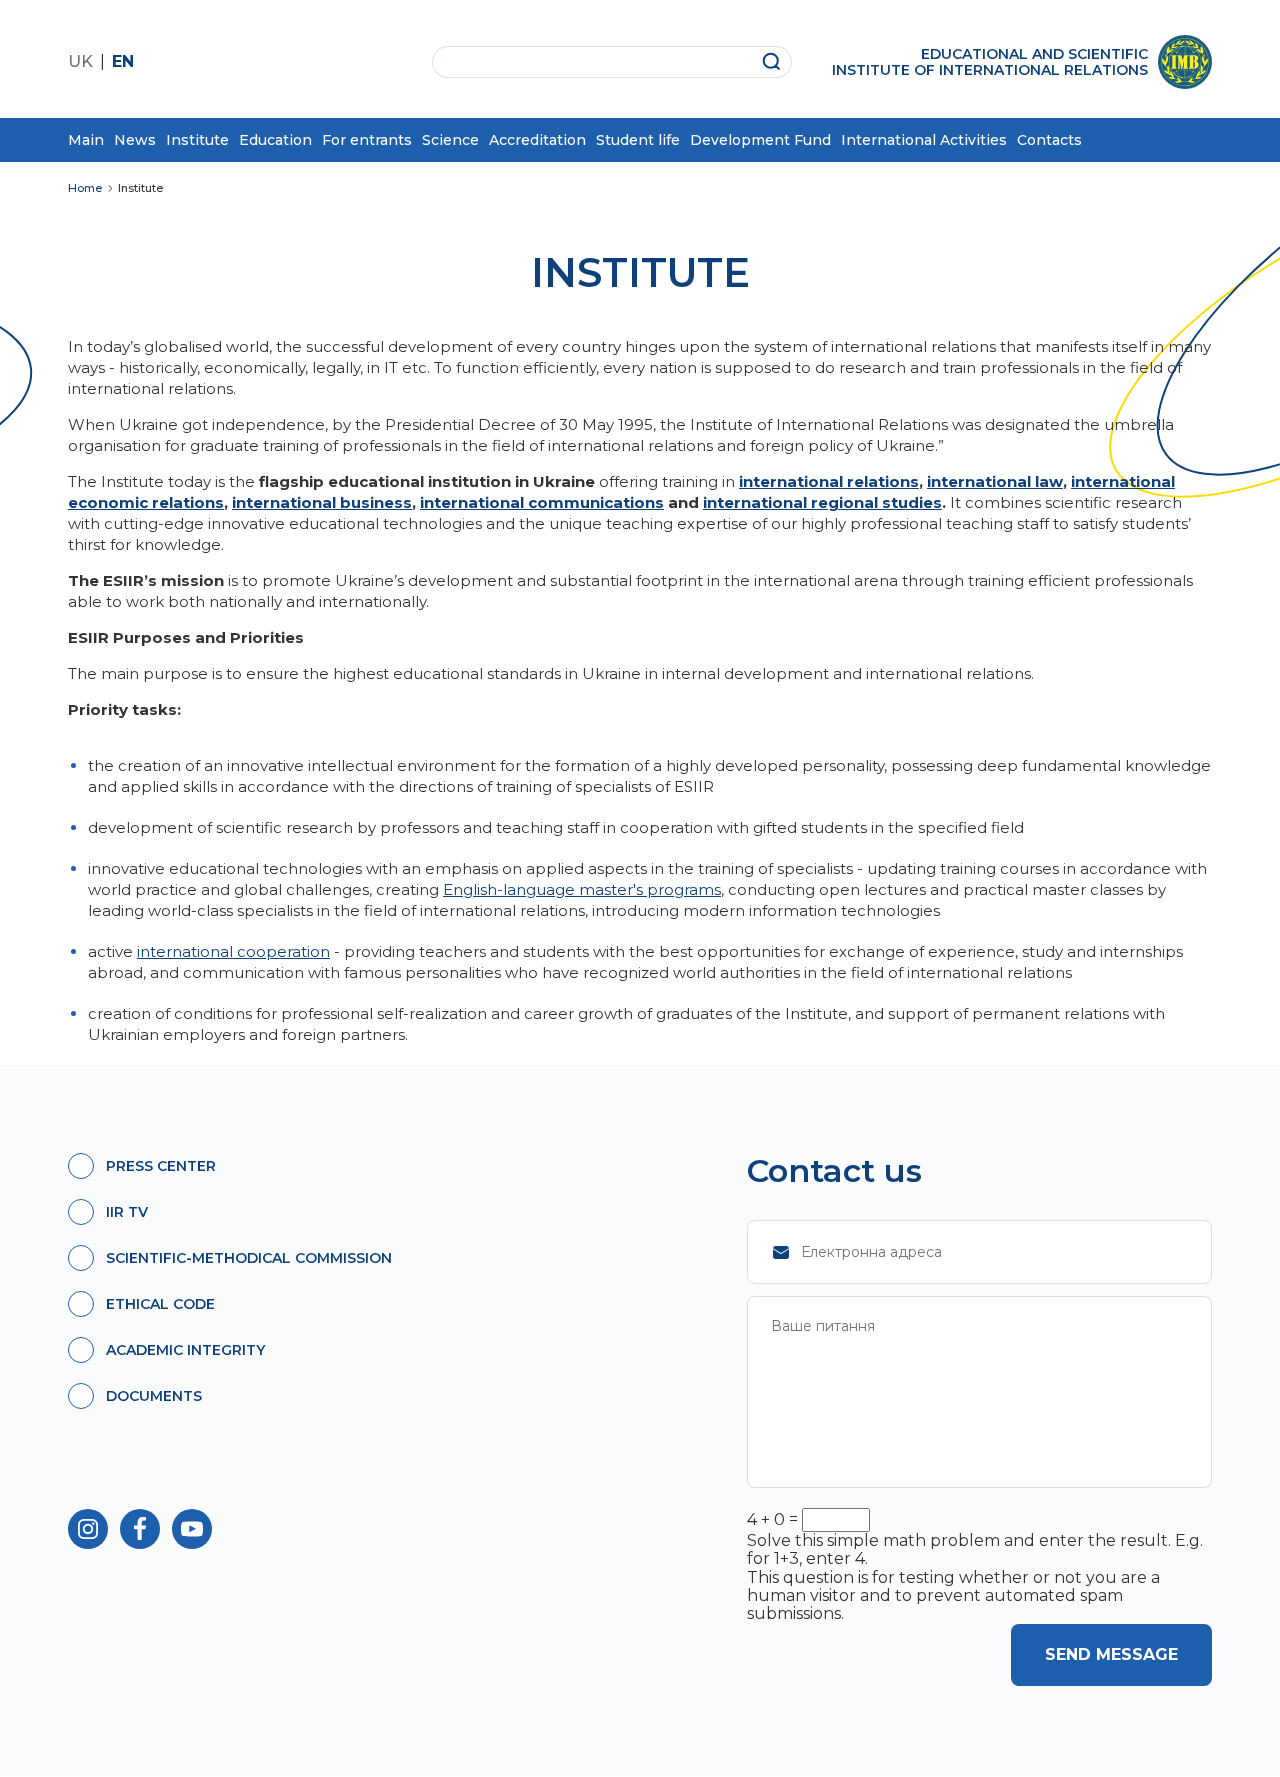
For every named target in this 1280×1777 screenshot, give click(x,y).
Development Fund (760, 140)
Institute (197, 140)
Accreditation (537, 140)
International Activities (924, 140)
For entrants (367, 140)
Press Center (161, 1166)
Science (450, 140)
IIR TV (127, 1212)
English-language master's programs (582, 889)
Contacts (1049, 140)
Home (85, 188)
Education (275, 140)
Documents (154, 1396)
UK (80, 61)
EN (123, 61)
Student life (638, 140)
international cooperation (233, 951)
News (135, 140)
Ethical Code (160, 1304)
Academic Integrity (185, 1350)
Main (86, 140)
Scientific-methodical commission (249, 1258)
